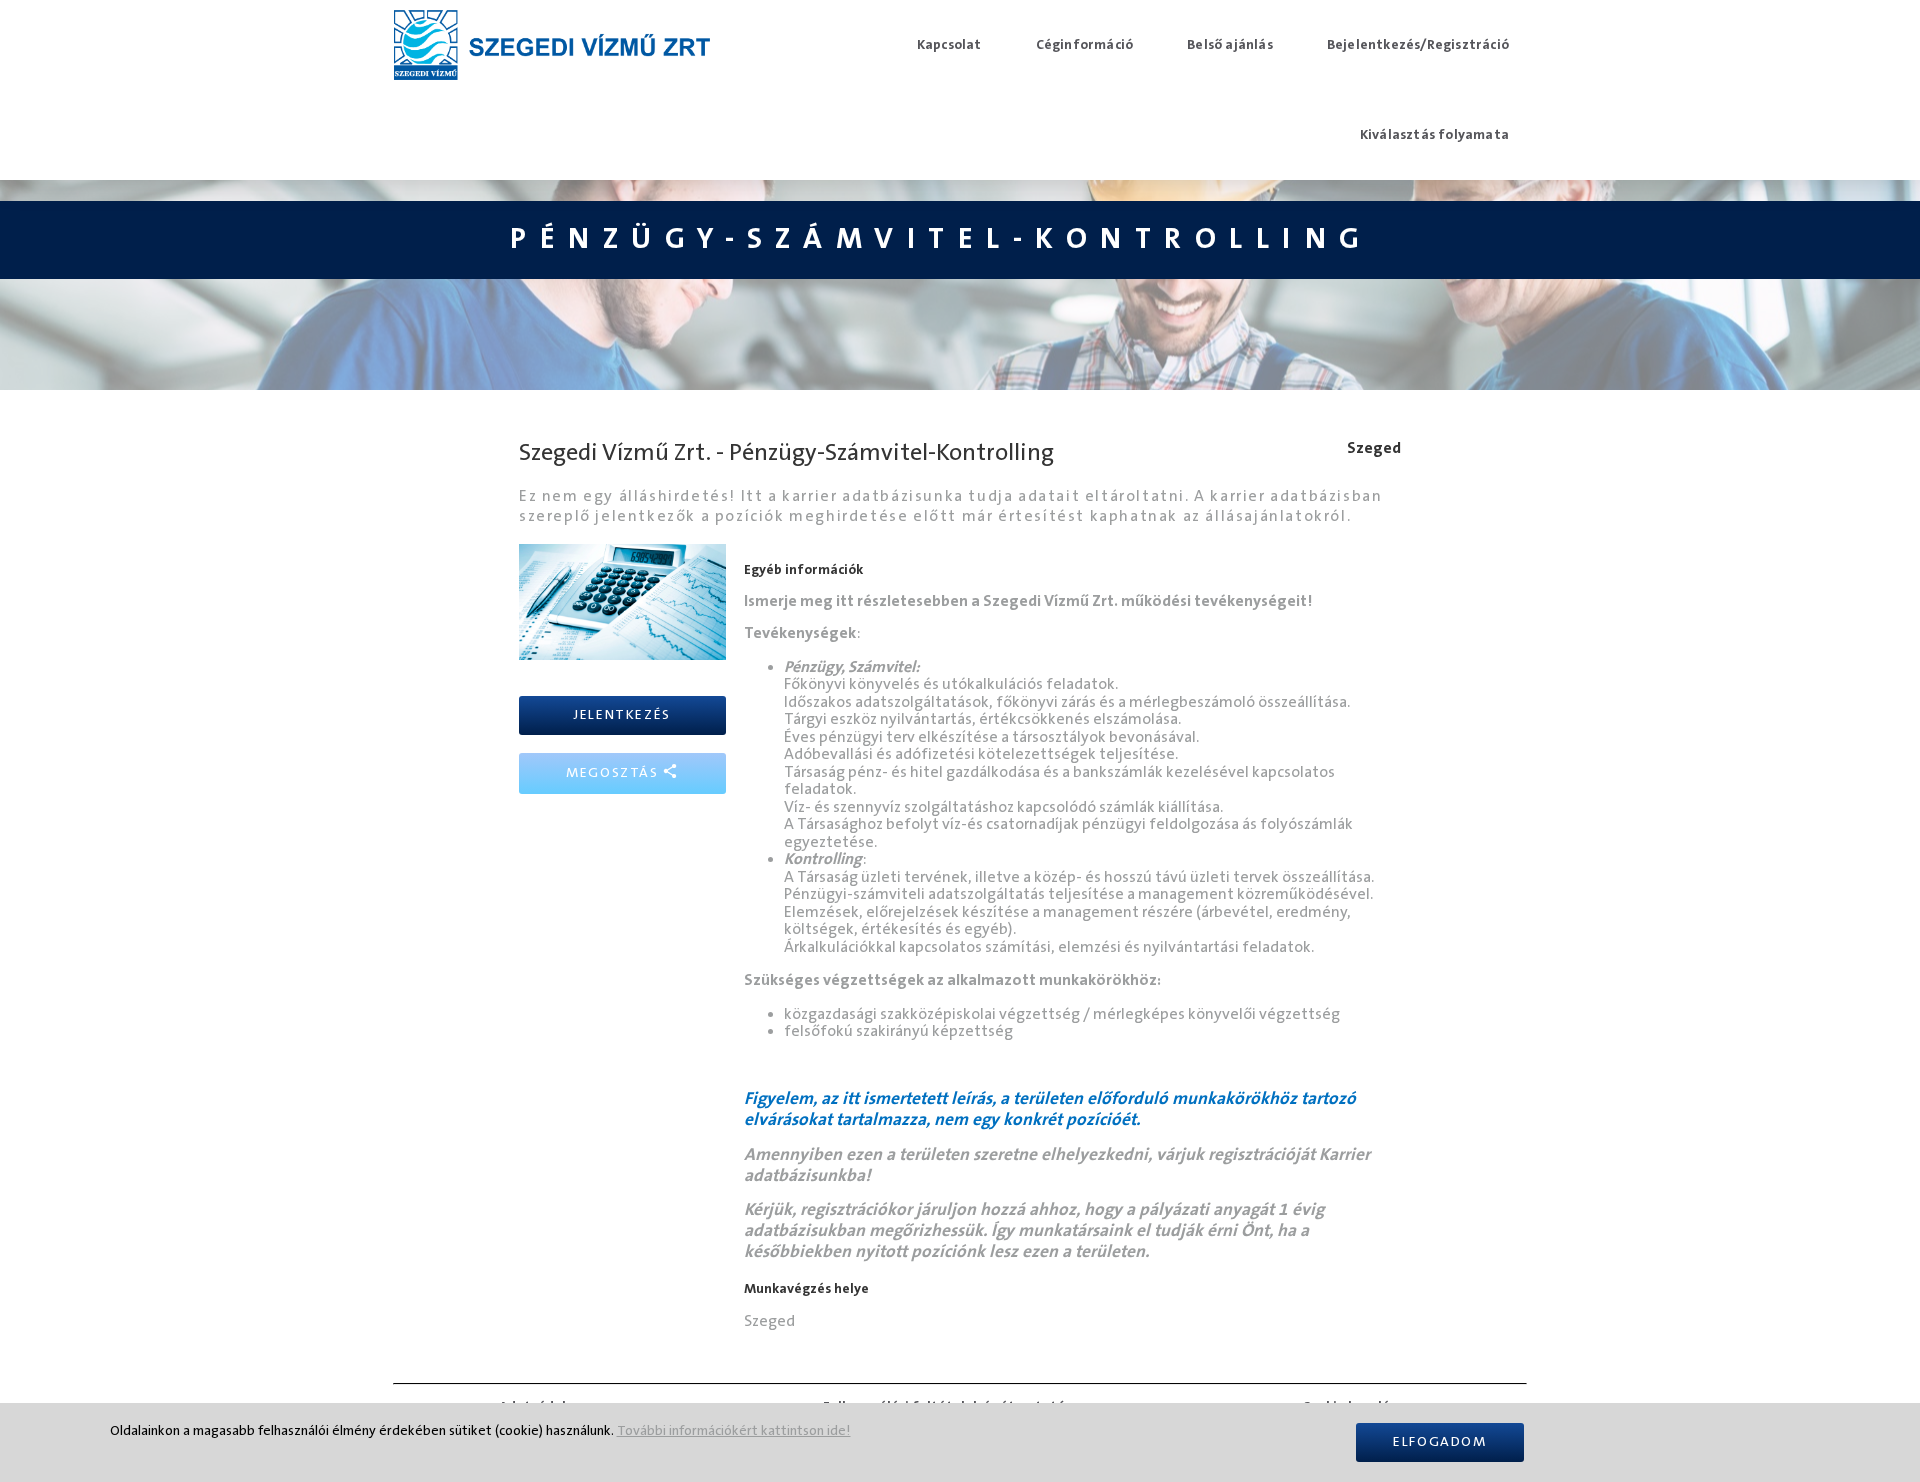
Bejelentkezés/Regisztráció (1418, 45)
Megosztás (614, 773)
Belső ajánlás (1230, 45)
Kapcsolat (949, 45)
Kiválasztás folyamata (1434, 135)
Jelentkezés (622, 715)
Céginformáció (1085, 45)
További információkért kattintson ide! (734, 1431)
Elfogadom (1439, 1442)
